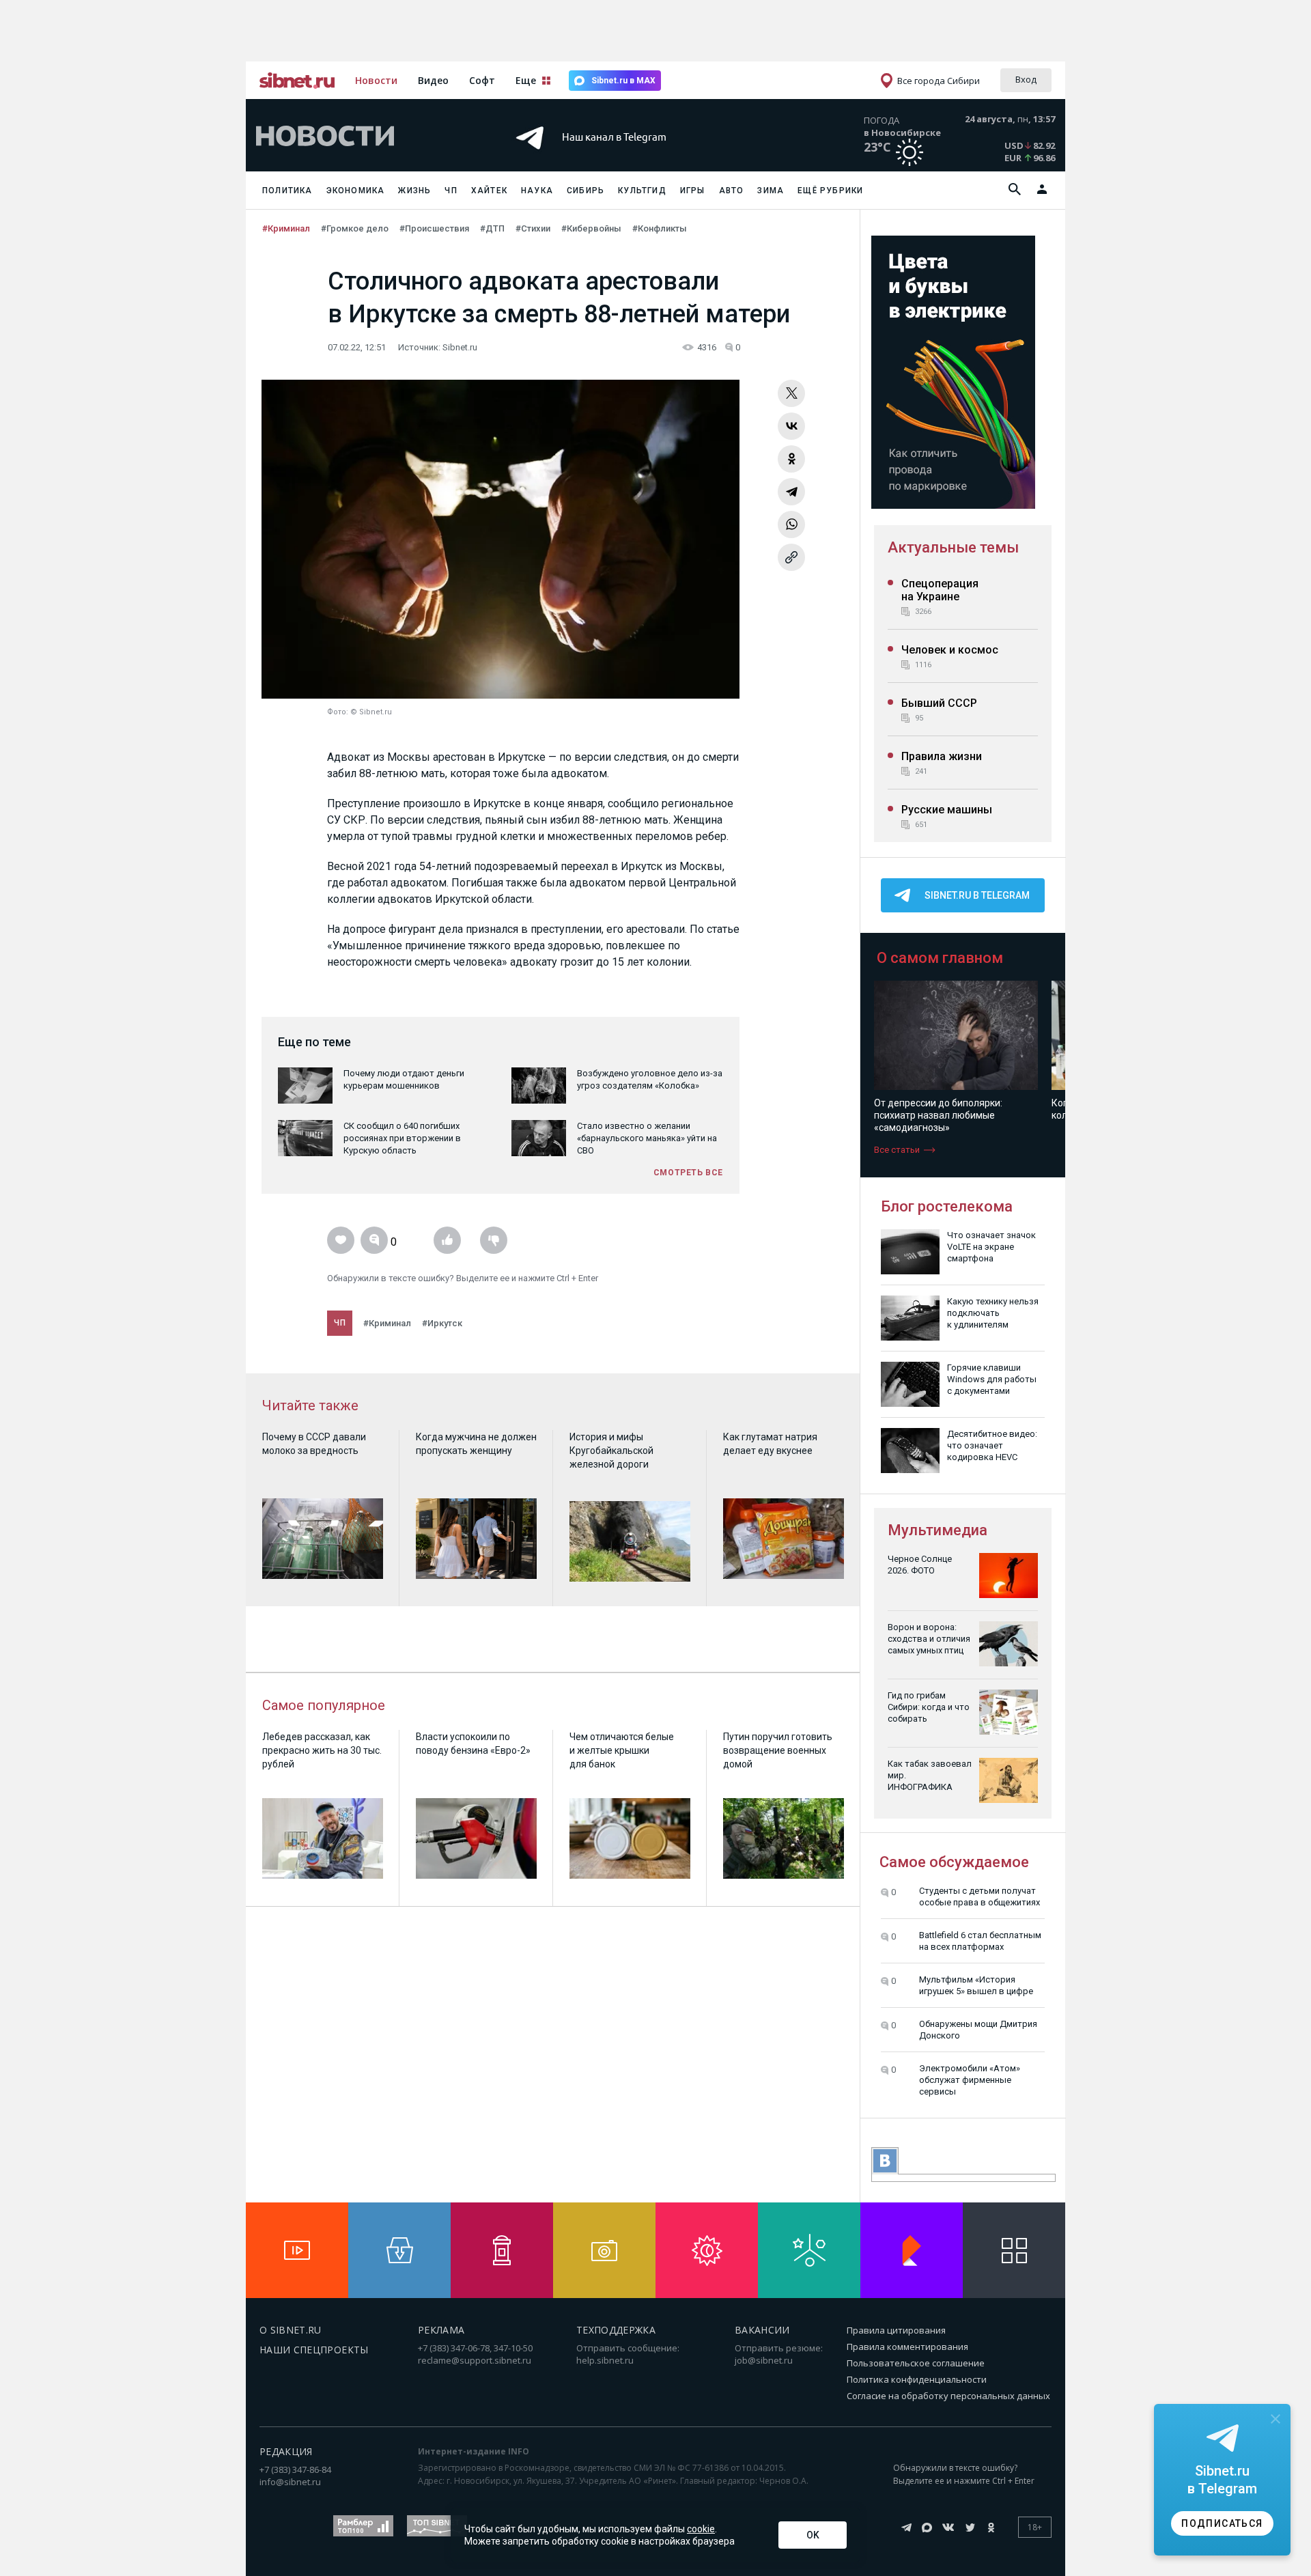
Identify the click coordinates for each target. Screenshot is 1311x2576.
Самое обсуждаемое (954, 1862)
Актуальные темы (953, 547)
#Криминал (286, 228)
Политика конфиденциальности (917, 2379)
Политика (287, 191)
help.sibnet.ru (605, 2360)
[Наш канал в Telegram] (631, 157)
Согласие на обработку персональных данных (948, 2396)
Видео (433, 80)
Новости (376, 80)
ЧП (451, 191)
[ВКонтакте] (791, 426)
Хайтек (489, 191)
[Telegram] (791, 492)
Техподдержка (616, 2330)
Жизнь (414, 191)
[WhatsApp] (791, 524)
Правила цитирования (896, 2330)
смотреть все (688, 1173)
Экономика (356, 191)
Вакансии (762, 2330)
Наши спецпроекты (314, 2350)
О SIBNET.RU (291, 2330)
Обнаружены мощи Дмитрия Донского (978, 2030)
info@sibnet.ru (290, 2482)
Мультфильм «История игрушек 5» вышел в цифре (976, 1985)
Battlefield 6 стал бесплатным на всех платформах (980, 1941)
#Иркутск (442, 1323)
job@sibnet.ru (764, 2360)
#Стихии (533, 228)
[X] (791, 393)
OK (813, 2535)
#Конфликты (660, 228)
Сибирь (586, 191)
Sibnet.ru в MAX (623, 81)
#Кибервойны (591, 228)
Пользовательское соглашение (916, 2363)
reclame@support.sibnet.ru (475, 2360)
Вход (1026, 79)
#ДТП (492, 228)
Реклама (441, 2330)
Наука (537, 191)
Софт (482, 80)
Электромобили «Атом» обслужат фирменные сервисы (970, 2080)
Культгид (642, 191)
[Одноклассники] (791, 459)
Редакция (286, 2451)
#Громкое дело (355, 228)
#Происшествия (434, 228)
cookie (701, 2529)
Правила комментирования (907, 2347)
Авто (732, 191)
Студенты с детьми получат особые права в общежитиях (979, 1896)
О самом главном (940, 958)
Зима (771, 191)
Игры (693, 191)
